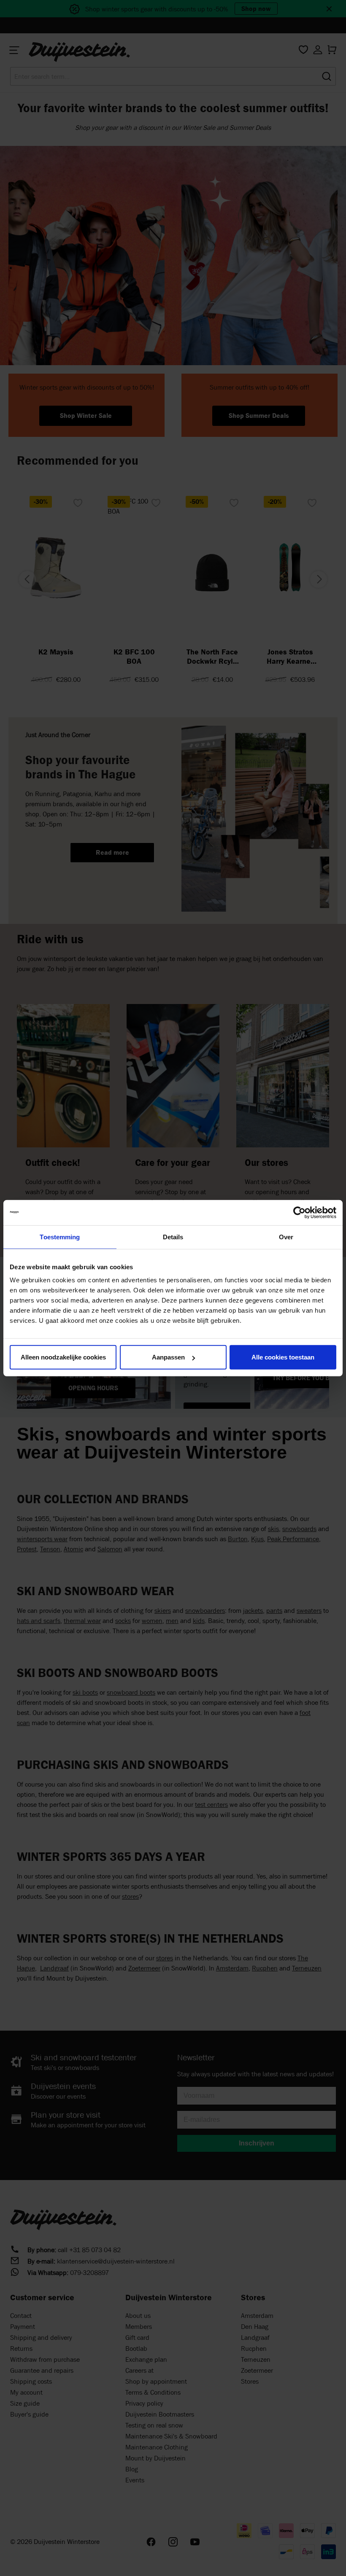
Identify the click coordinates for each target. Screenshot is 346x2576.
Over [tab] (286, 1237)
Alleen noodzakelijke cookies (63, 1357)
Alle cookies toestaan (283, 1357)
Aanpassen (168, 1357)
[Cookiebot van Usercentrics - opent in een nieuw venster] (299, 1212)
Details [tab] (173, 1237)
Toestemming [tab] (60, 1237)
